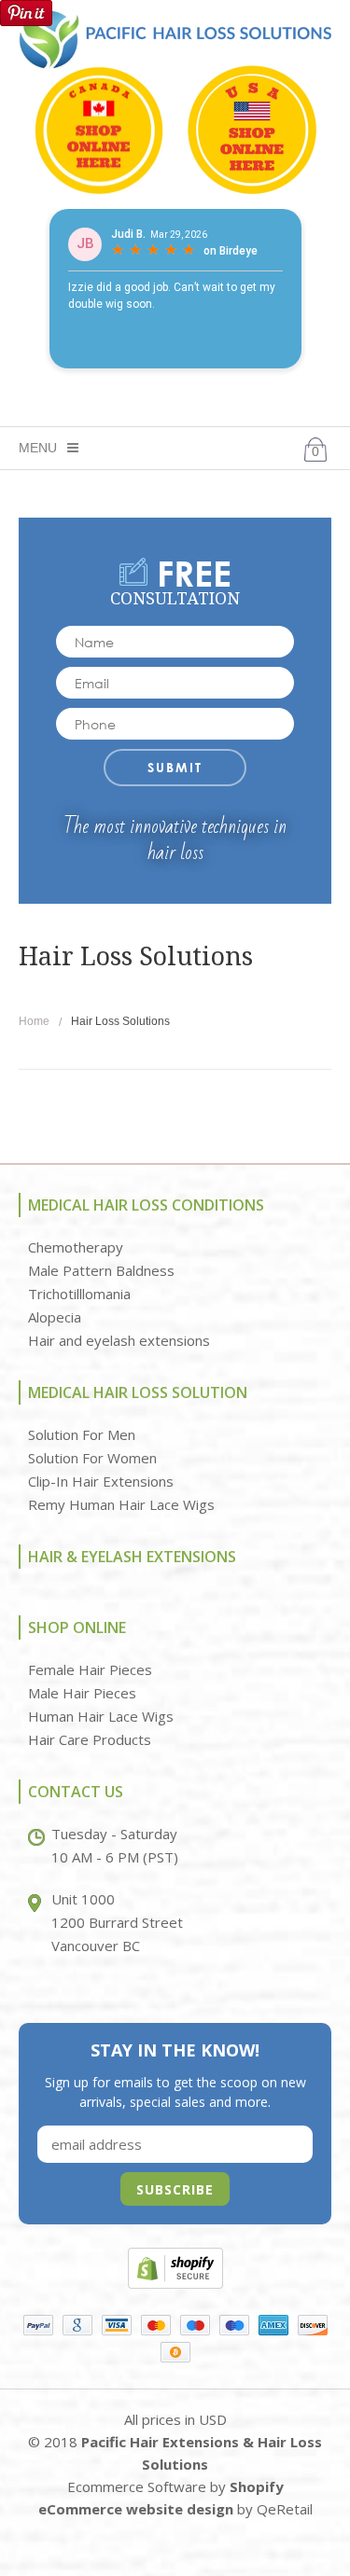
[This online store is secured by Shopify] (175, 2267)
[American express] (273, 2325)
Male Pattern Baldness (101, 1270)
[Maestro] (195, 2325)
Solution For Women (92, 1458)
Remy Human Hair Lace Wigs (121, 1504)
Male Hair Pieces (82, 1693)
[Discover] (313, 2325)
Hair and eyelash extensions (119, 1340)
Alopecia (55, 1317)
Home (34, 1021)
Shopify (257, 2486)
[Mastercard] (156, 2325)
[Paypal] (38, 2325)
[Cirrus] (234, 2325)
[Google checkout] (77, 2325)
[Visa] (117, 2325)
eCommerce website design (136, 2509)
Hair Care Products (90, 1739)
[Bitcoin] (175, 2351)
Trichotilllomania (79, 1294)
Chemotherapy (76, 1247)
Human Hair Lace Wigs (101, 1716)
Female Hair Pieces (90, 1669)
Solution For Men (82, 1434)
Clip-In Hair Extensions (101, 1481)
